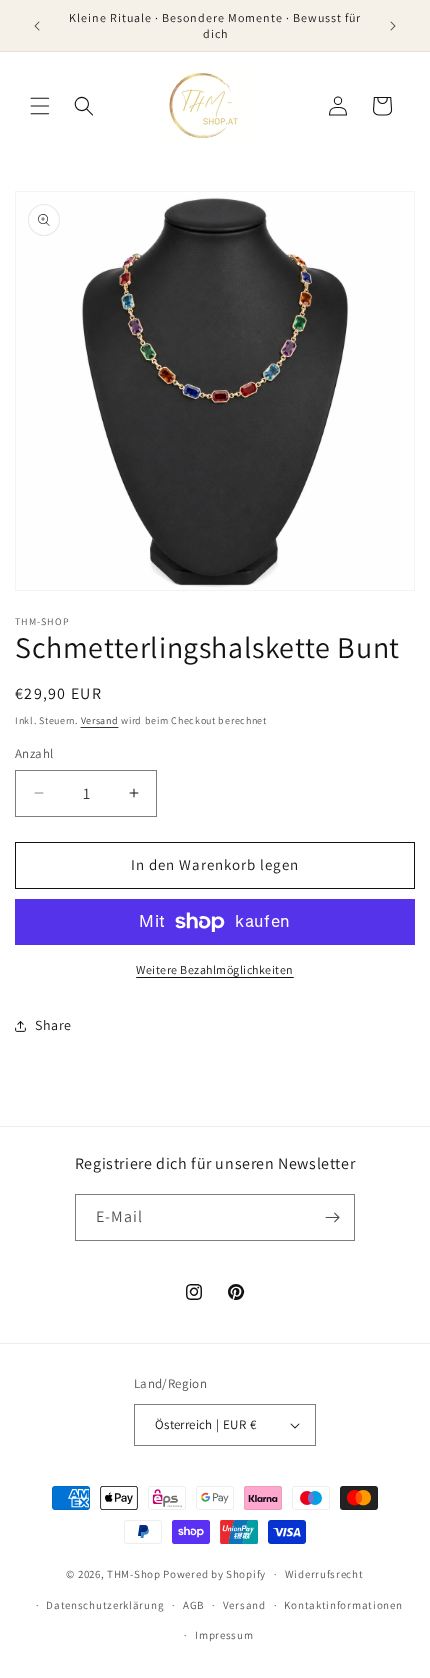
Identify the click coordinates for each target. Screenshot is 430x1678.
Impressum (224, 1635)
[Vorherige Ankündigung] (37, 26)
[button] (40, 106)
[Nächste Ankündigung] (393, 26)
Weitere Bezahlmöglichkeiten (215, 969)
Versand (100, 720)
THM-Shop (134, 1574)
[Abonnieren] (332, 1217)
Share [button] (53, 1025)
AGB (193, 1605)
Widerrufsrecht (324, 1574)
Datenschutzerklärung (105, 1605)
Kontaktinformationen (343, 1605)
